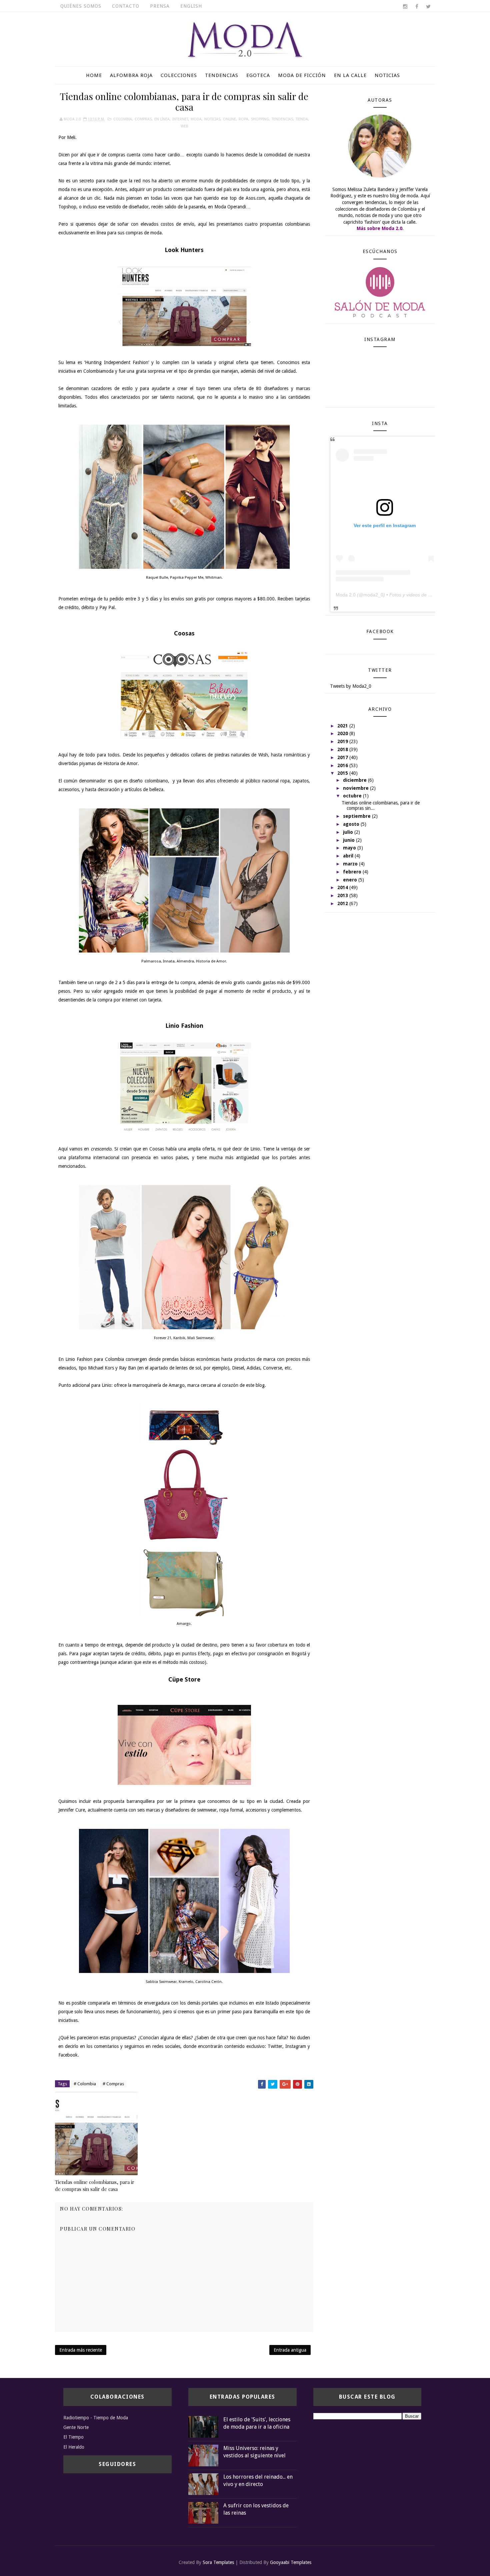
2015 (343, 773)
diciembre (355, 780)
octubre (353, 796)
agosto (352, 824)
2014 (343, 887)
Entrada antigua (290, 2350)
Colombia (123, 119)
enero (351, 880)
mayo (350, 848)
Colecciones (179, 75)
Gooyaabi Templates (291, 2562)
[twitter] (428, 7)
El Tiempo (73, 2437)
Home (94, 75)
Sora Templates (218, 2562)
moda (196, 119)
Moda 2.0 (346, 595)
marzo (351, 864)
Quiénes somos (81, 6)
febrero (353, 872)
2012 (343, 903)
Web (184, 126)
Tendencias (222, 75)
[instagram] (405, 7)
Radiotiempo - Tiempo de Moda (96, 2418)
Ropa (243, 119)
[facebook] (417, 7)
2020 (343, 733)
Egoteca (258, 75)
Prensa (160, 6)
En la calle (350, 75)
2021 (343, 726)
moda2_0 (373, 595)
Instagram (296, 2046)
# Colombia (85, 2084)
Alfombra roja (131, 75)
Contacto (126, 6)
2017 (343, 757)
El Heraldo (74, 2447)
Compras (143, 119)
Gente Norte (76, 2427)
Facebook (68, 2055)
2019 (343, 741)
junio (349, 840)
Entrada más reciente (81, 2350)
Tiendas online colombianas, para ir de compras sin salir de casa (95, 2185)
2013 (343, 895)
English (191, 6)
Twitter (275, 2046)
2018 (343, 749)
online (229, 119)
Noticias (387, 75)
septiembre (357, 816)
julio (349, 832)
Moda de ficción (302, 75)
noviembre (356, 788)
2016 (343, 765)
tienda (302, 119)
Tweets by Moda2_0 (351, 686)
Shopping (260, 119)
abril (349, 856)
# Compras (113, 2084)
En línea (162, 119)
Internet (180, 119)
